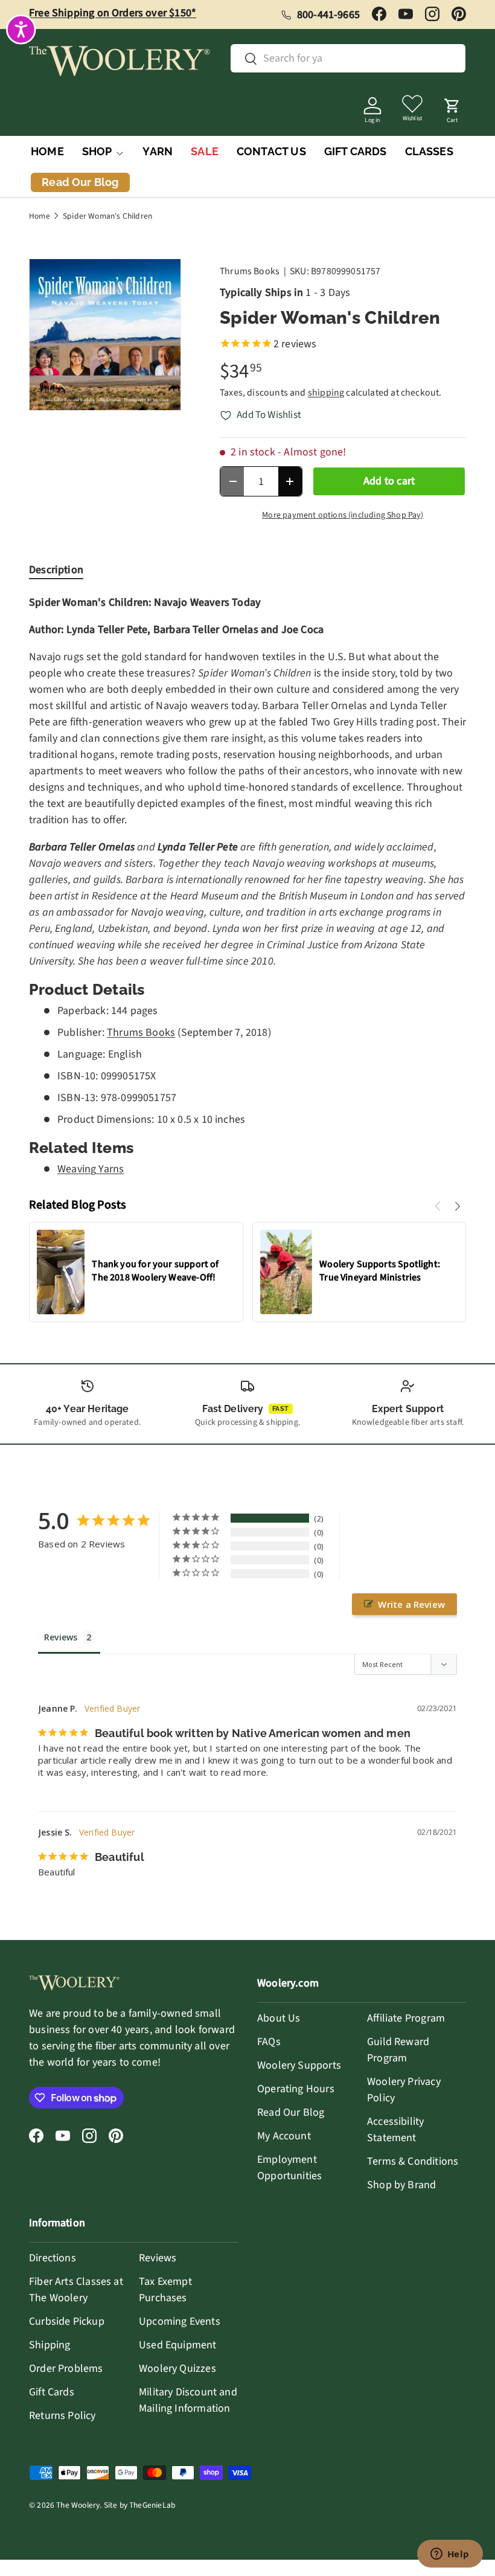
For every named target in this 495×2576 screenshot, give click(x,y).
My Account (284, 2136)
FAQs (269, 2042)
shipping (326, 393)
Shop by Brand (401, 2185)
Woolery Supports (299, 2065)
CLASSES (429, 151)
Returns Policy (62, 2416)
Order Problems (66, 2369)
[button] (452, 107)
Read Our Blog (291, 2112)
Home (40, 216)
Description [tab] (56, 570)
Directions (53, 2258)
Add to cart (389, 481)
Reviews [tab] (61, 1637)
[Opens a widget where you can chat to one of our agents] (450, 2555)
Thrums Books (250, 271)
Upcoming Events (180, 2321)
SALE (205, 151)
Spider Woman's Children (107, 216)
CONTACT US (271, 151)
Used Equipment (178, 2345)
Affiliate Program (406, 2018)
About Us (279, 2018)
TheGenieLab (152, 2505)
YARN (158, 151)
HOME (47, 151)
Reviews (158, 2258)
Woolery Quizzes (177, 2369)
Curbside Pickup (67, 2321)
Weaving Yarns (91, 1169)
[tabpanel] (247, 886)
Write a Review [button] (411, 1604)
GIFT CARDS (356, 151)
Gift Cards (52, 2392)
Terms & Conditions (413, 2161)
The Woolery (78, 2505)
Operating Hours (296, 2089)
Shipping (49, 2345)
